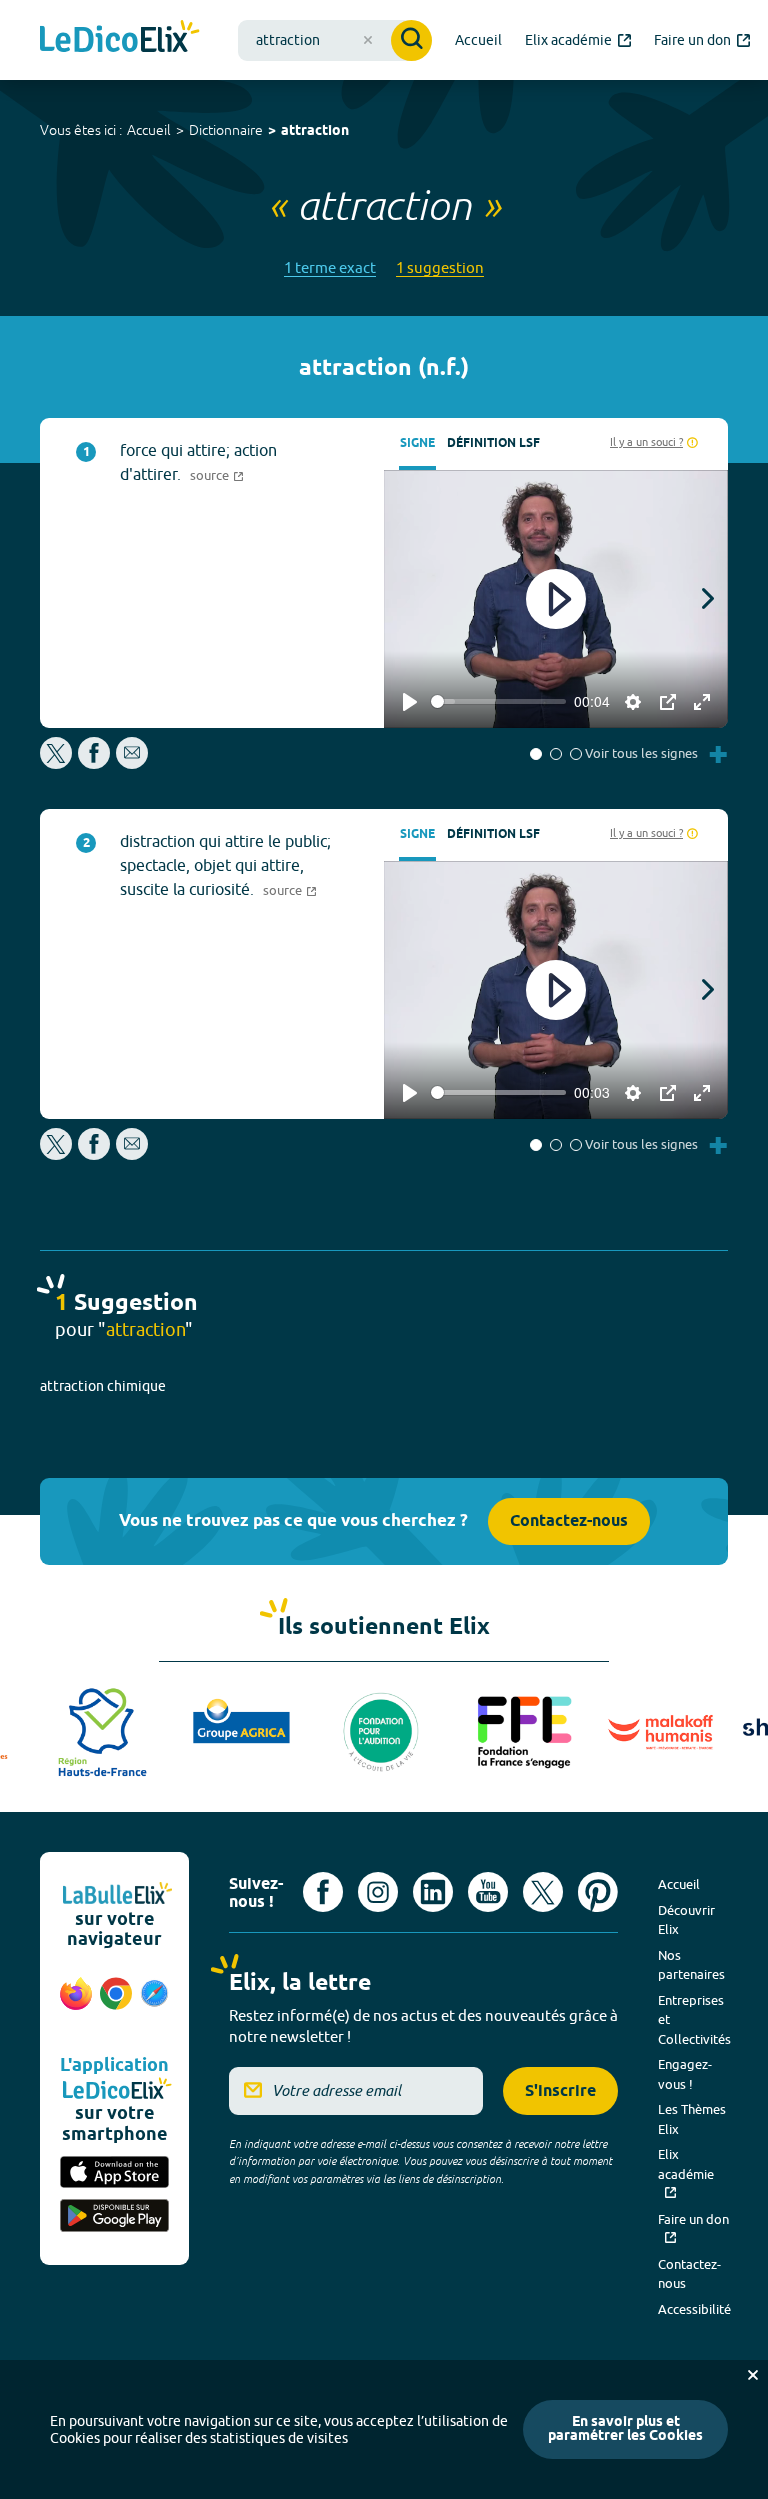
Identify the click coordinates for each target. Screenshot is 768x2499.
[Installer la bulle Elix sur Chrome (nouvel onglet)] (116, 2004)
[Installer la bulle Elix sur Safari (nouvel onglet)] (154, 2004)
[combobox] (335, 40)
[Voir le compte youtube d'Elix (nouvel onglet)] (488, 1892)
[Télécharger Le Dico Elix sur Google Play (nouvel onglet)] (114, 2217)
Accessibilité (694, 2309)
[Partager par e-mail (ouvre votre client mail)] (132, 763)
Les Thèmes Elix (692, 2119)
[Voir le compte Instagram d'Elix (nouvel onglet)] (378, 1892)
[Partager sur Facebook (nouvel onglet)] (94, 763)
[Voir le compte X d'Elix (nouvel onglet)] (543, 1892)
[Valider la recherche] (411, 40)
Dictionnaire (226, 130)
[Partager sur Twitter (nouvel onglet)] (57, 763)
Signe (417, 443)
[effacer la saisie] (368, 40)
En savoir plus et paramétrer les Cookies (625, 2429)
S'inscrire (560, 2091)
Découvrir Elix (686, 1920)
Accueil (149, 130)
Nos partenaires (691, 1965)
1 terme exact (330, 267)
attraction (315, 131)
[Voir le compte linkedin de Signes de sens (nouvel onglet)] (433, 1892)
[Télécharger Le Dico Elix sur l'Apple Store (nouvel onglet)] (114, 2174)
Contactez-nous (569, 1521)
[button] (536, 754)
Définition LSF (493, 443)
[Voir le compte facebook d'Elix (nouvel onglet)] (323, 1892)
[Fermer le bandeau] (753, 2375)
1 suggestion (440, 267)
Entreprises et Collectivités (694, 2019)
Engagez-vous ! (685, 2074)
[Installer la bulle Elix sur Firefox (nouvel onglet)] (76, 2004)
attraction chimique (103, 1386)
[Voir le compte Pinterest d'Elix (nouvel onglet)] (598, 1892)
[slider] (498, 701)
